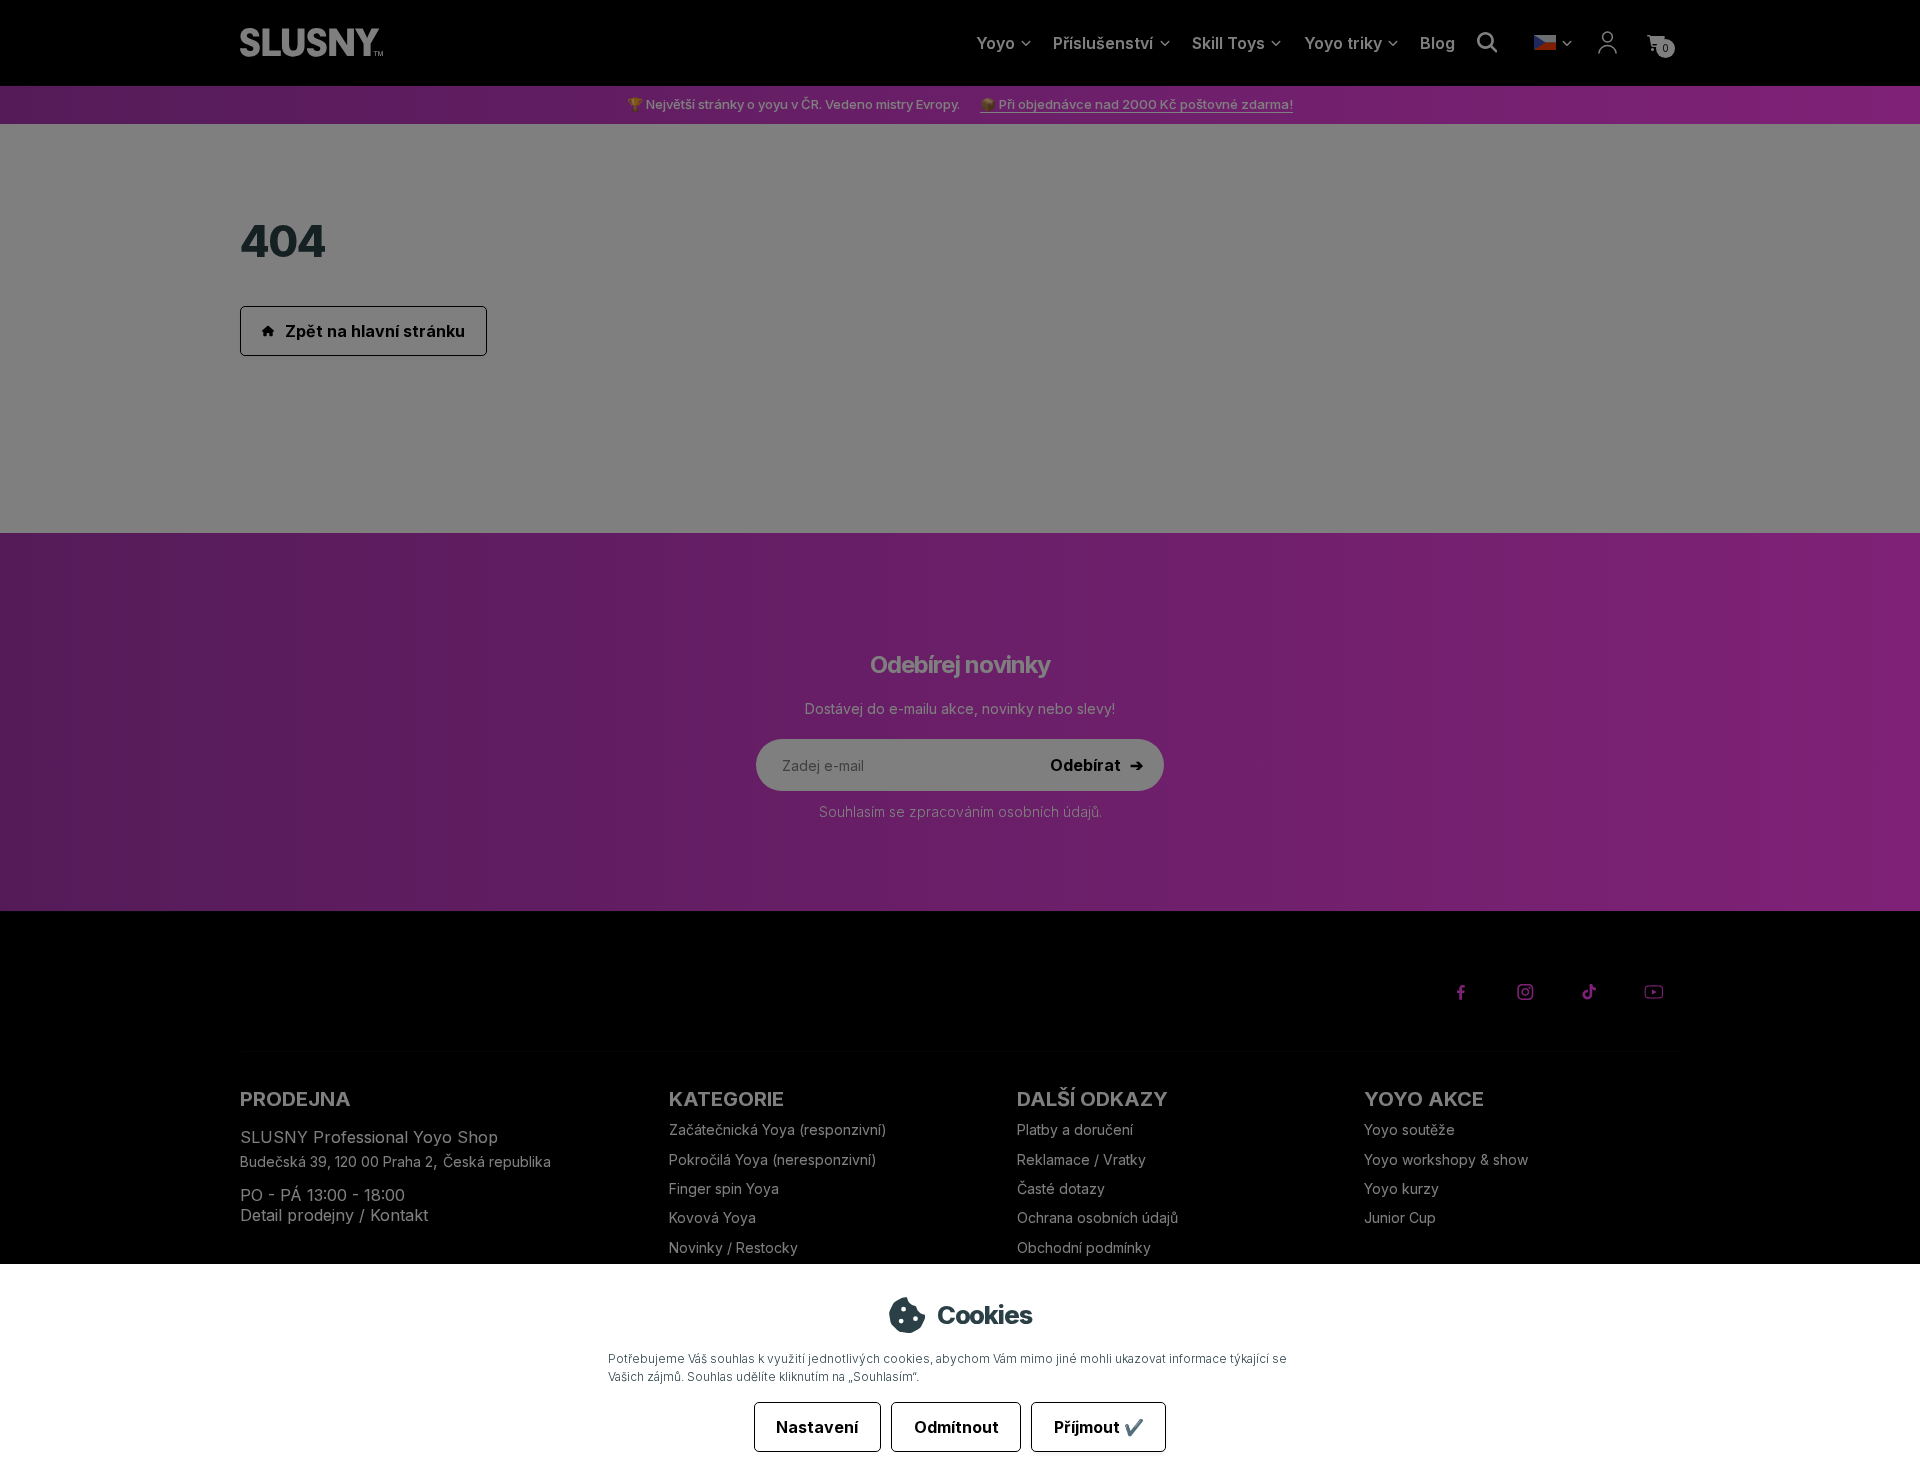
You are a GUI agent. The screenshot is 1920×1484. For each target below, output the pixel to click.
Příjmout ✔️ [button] (1099, 1427)
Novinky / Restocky (733, 1247)
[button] (1656, 43)
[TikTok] (1589, 992)
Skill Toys (1228, 43)
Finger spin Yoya (724, 1188)
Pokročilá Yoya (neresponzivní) (773, 1159)
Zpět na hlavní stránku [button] (375, 331)
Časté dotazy (1063, 1188)
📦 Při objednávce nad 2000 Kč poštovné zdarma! (1136, 104)
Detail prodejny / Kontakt (334, 1215)
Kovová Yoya (712, 1217)
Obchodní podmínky (1084, 1247)
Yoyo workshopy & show (1446, 1159)
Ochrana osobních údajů (1097, 1217)
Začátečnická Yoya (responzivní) (778, 1129)
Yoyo (995, 43)
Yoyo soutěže (1409, 1129)
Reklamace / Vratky (1083, 1159)
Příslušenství (1103, 43)
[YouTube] (1653, 992)
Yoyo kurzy (1401, 1188)
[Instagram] (1525, 992)
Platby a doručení (1075, 1129)
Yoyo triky (1343, 43)
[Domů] (311, 43)
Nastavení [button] (817, 1427)
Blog (1437, 43)
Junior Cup (1400, 1217)
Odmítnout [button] (956, 1427)
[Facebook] (1461, 992)
